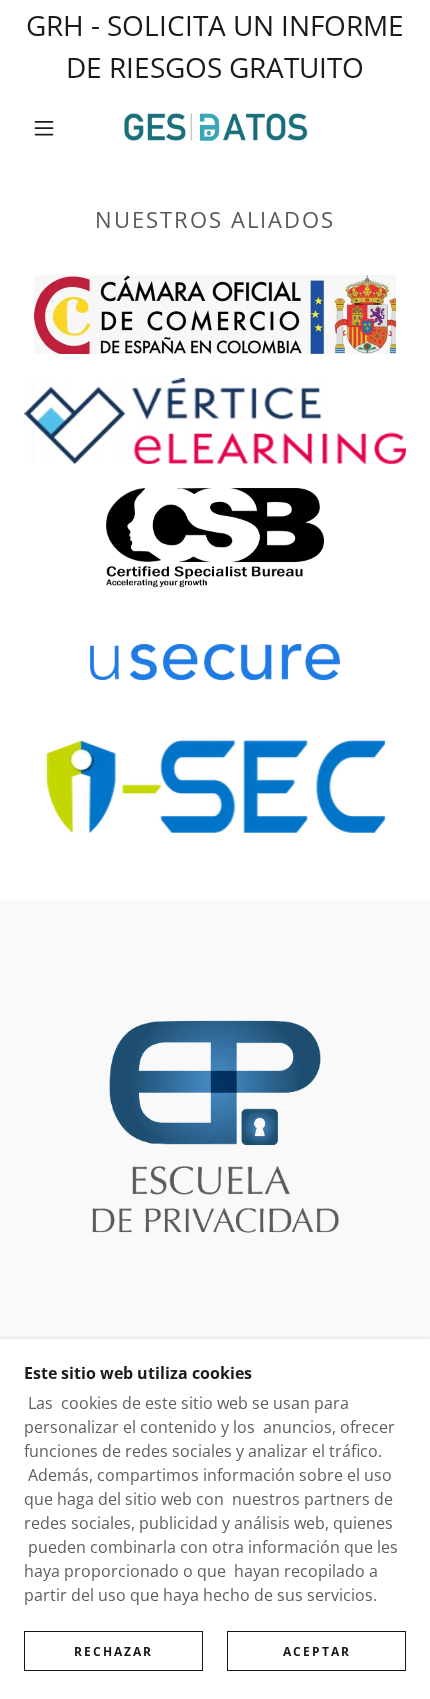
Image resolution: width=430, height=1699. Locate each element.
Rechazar (113, 1651)
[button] (44, 128)
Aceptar (317, 1651)
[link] (216, 128)
